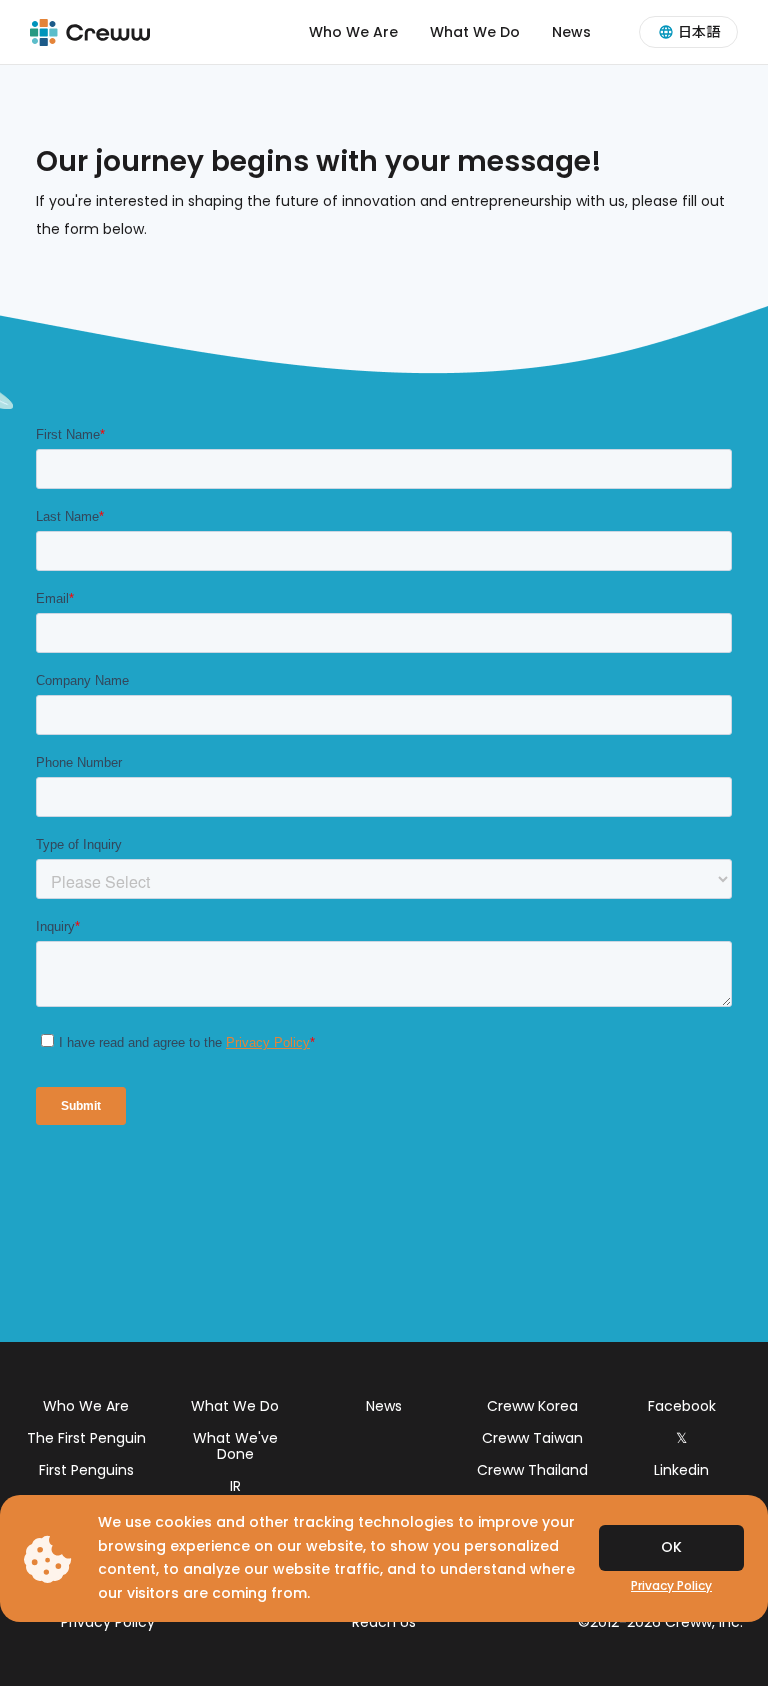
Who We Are (353, 32)
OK (671, 1547)
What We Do (475, 32)
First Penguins (86, 1470)
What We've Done (235, 1446)
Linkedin (681, 1470)
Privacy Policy (108, 1622)
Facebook (682, 1406)
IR (235, 1486)
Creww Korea (532, 1406)
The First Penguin (86, 1438)
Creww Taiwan (532, 1438)
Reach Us (384, 1622)
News (571, 32)
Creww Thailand (532, 1470)
